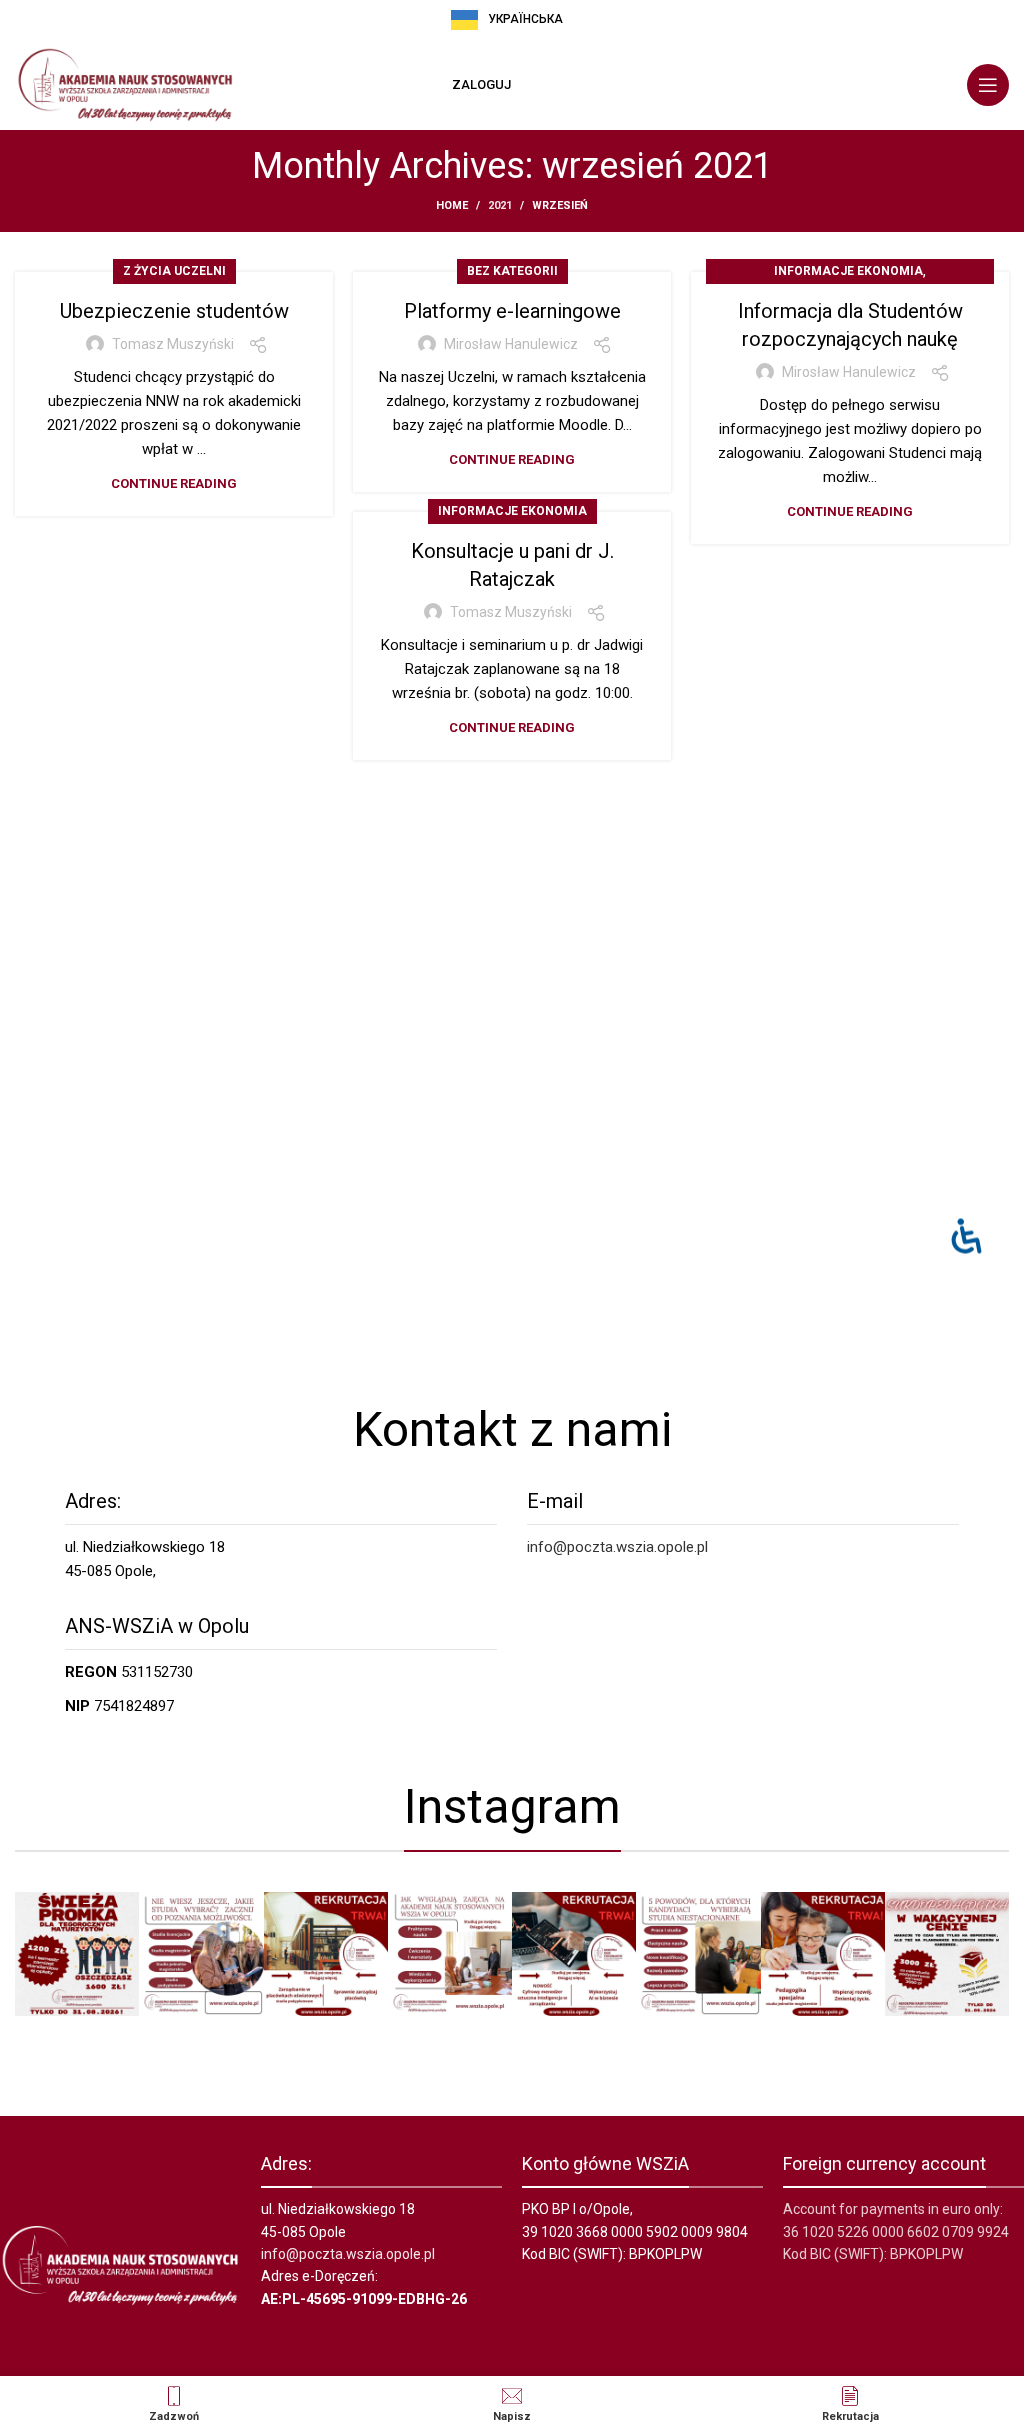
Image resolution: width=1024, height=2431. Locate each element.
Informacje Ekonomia (848, 271)
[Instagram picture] (77, 1954)
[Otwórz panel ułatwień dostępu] (966, 1235)
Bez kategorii (512, 271)
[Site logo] (125, 84)
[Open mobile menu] (988, 85)
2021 (500, 205)
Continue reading (174, 483)
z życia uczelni (174, 271)
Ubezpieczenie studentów (174, 311)
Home (452, 205)
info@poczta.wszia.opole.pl (617, 1547)
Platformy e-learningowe (512, 311)
